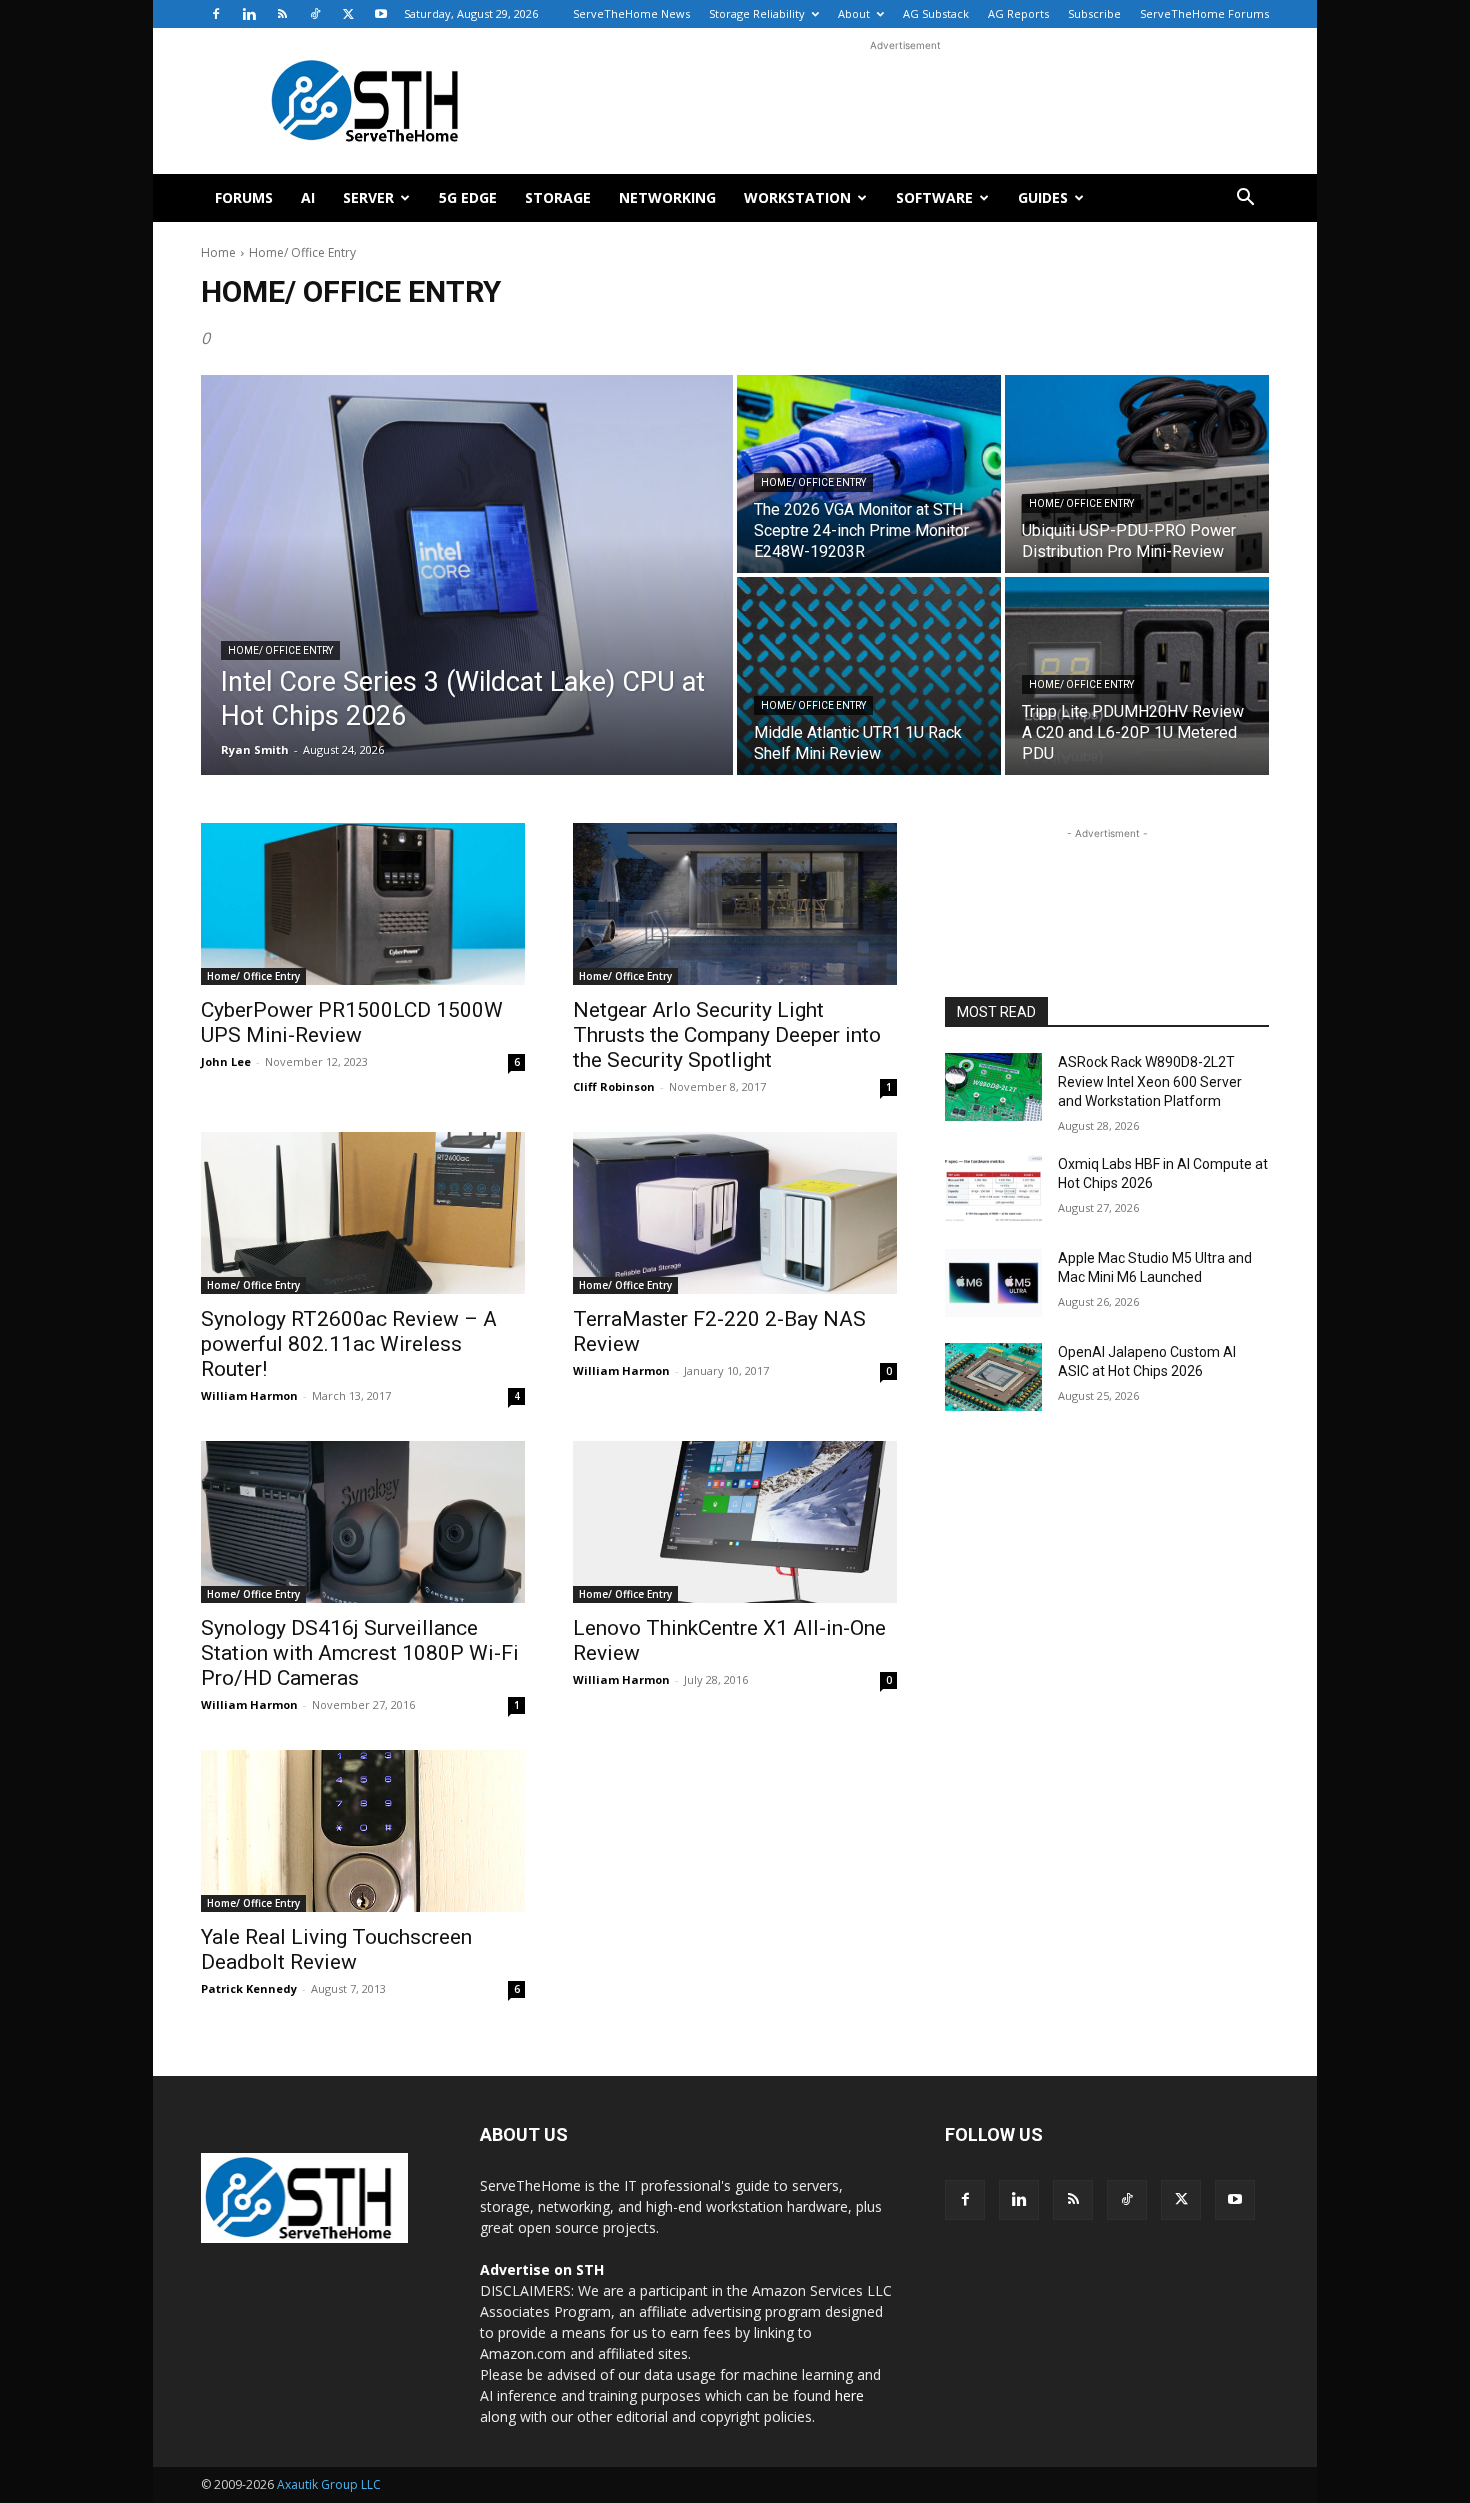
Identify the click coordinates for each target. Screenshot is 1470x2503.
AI (308, 197)
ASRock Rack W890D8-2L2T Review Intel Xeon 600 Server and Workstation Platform (1150, 1081)
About (854, 13)
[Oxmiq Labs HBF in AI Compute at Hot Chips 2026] (993, 1189)
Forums (244, 197)
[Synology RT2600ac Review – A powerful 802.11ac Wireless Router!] (363, 1213)
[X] (348, 14)
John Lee (226, 1061)
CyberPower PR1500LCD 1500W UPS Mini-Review (352, 1022)
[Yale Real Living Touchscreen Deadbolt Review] (363, 1831)
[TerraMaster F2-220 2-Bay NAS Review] (735, 1213)
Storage (558, 197)
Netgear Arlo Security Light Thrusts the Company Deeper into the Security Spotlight (727, 1035)
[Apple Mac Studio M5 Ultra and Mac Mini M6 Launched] (993, 1283)
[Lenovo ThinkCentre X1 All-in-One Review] (735, 1522)
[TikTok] (315, 14)
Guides (1043, 197)
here (849, 2395)
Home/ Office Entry (280, 650)
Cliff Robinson (614, 1086)
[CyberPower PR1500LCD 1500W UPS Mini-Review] (363, 904)
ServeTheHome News (631, 13)
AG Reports (1018, 13)
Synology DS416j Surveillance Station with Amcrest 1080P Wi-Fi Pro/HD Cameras (360, 1653)
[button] (1245, 199)
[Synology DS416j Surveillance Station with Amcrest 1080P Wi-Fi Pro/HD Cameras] (363, 1522)
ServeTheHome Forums (1204, 13)
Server (368, 197)
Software (934, 197)
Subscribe (1094, 13)
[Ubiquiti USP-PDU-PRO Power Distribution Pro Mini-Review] (1137, 474)
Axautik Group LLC (329, 2484)
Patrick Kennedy (249, 1988)
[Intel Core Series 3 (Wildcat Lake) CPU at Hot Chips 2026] (467, 575)
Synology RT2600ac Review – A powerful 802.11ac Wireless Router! (349, 1344)
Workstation (797, 197)
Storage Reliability (757, 13)
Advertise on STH (542, 2269)
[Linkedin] (249, 14)
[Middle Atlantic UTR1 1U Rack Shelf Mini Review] (869, 676)
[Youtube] (381, 14)
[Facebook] (216, 14)
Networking (667, 197)
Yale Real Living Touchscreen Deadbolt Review (336, 1949)
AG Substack (936, 13)
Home (218, 252)
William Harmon (249, 1395)
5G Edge (468, 197)
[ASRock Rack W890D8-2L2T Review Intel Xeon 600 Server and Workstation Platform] (993, 1087)
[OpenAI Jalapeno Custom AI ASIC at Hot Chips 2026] (993, 1377)
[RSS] (282, 14)
